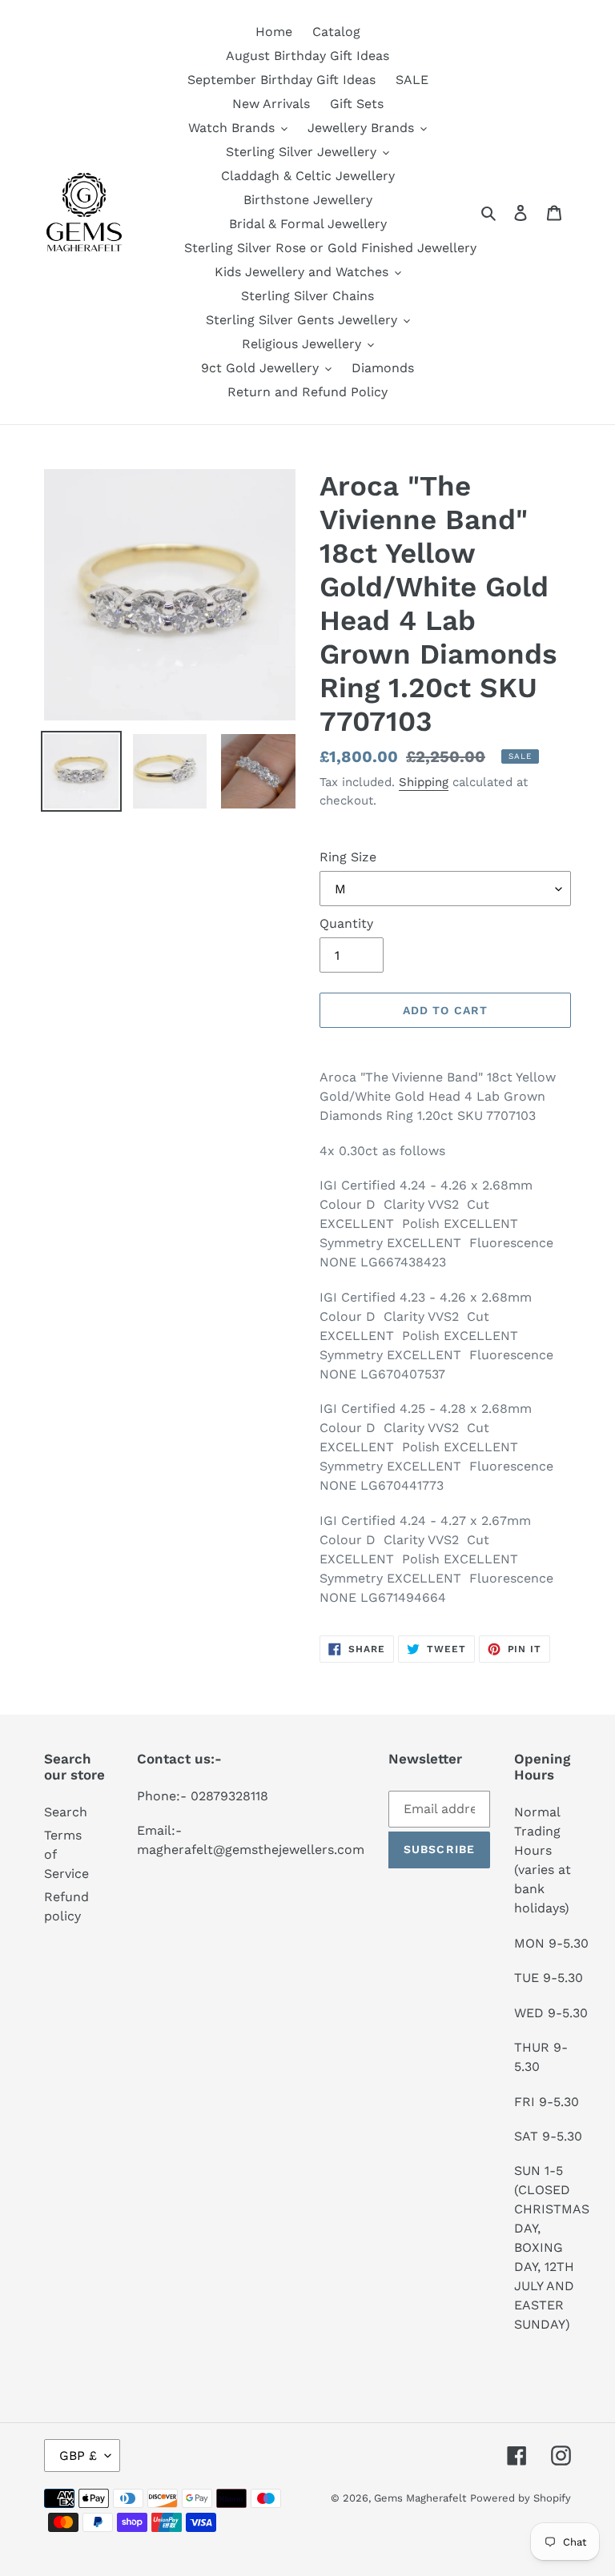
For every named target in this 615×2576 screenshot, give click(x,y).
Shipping (424, 782)
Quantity (346, 923)
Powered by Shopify (521, 2498)
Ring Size (348, 857)
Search (66, 1812)
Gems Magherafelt (420, 2498)
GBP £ (78, 2456)
